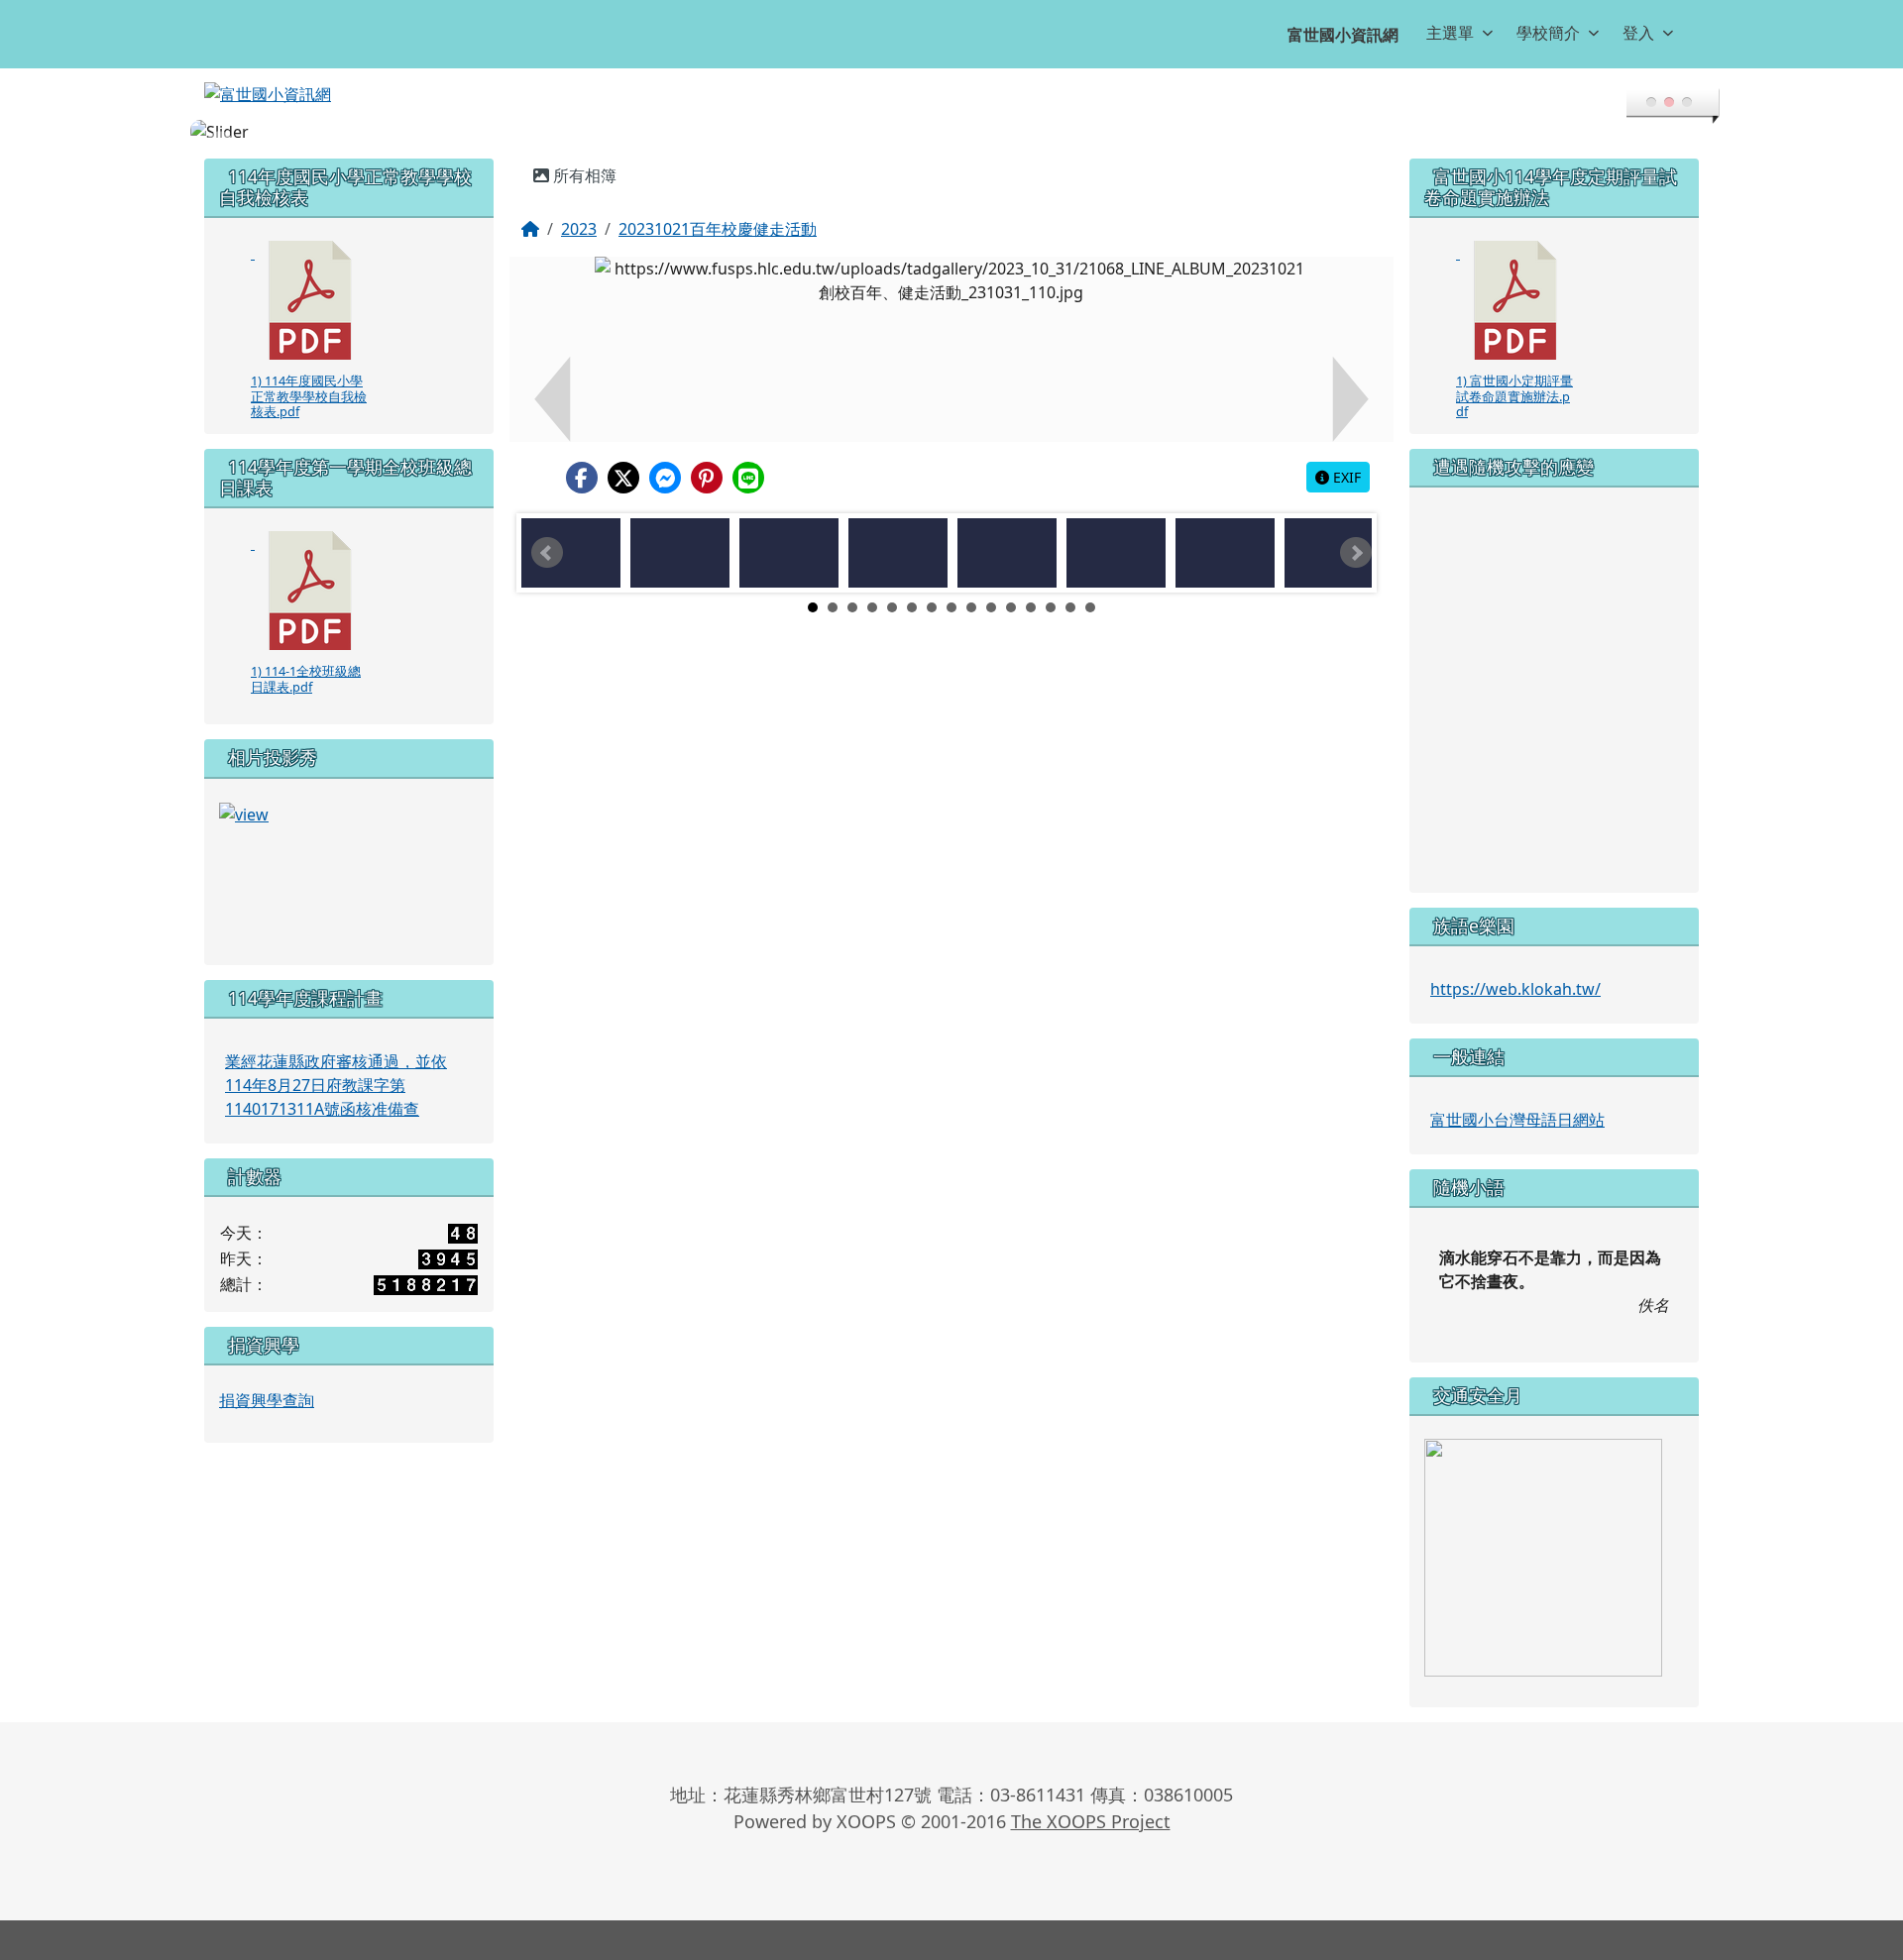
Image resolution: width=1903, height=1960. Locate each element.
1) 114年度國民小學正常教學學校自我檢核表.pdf (309, 396)
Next (1356, 553)
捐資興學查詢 (267, 1400)
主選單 (1450, 33)
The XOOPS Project (1091, 1821)
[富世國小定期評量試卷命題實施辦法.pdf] (1515, 300)
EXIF (1345, 477)
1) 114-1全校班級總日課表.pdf (306, 678)
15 (1090, 607)
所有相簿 (583, 175)
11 (1011, 607)
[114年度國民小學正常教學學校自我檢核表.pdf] (310, 300)
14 (1070, 607)
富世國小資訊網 (1343, 35)
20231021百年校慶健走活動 (718, 229)
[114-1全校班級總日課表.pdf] (310, 591)
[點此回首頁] (951, 132)
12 (1031, 607)
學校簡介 (1548, 33)
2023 (579, 229)
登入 (1638, 33)
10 (991, 607)
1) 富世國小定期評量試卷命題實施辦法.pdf (1514, 396)
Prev (547, 553)
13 (1051, 607)
